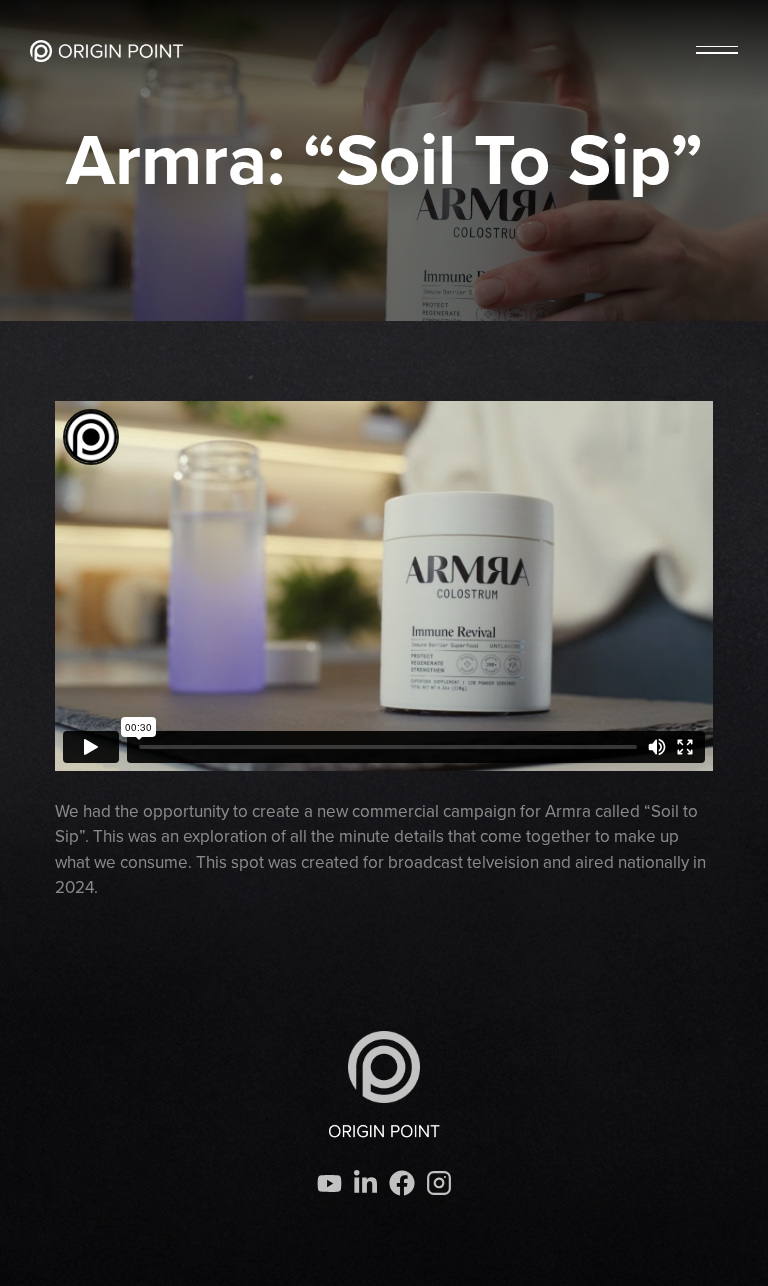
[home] (106, 51)
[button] (717, 51)
